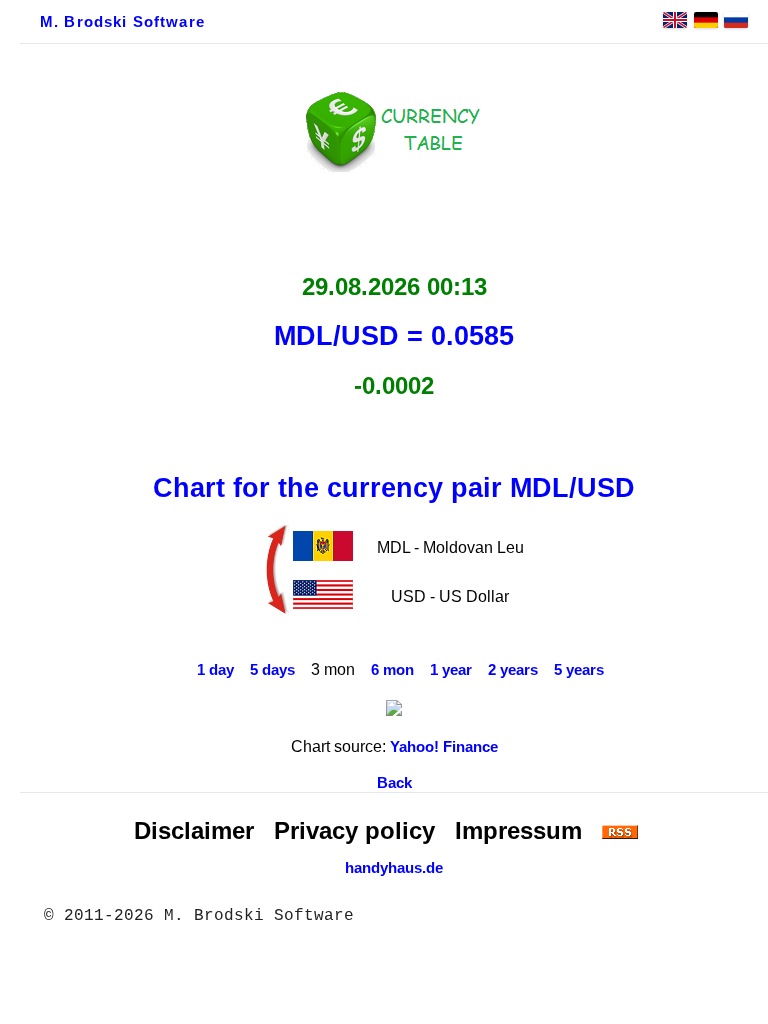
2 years (513, 670)
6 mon (392, 670)
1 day (215, 670)
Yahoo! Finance (444, 747)
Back (394, 783)
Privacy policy (354, 830)
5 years (579, 670)
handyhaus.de (394, 868)
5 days (272, 670)
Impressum (518, 830)
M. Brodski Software (122, 22)
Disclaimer (194, 830)
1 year (451, 670)
